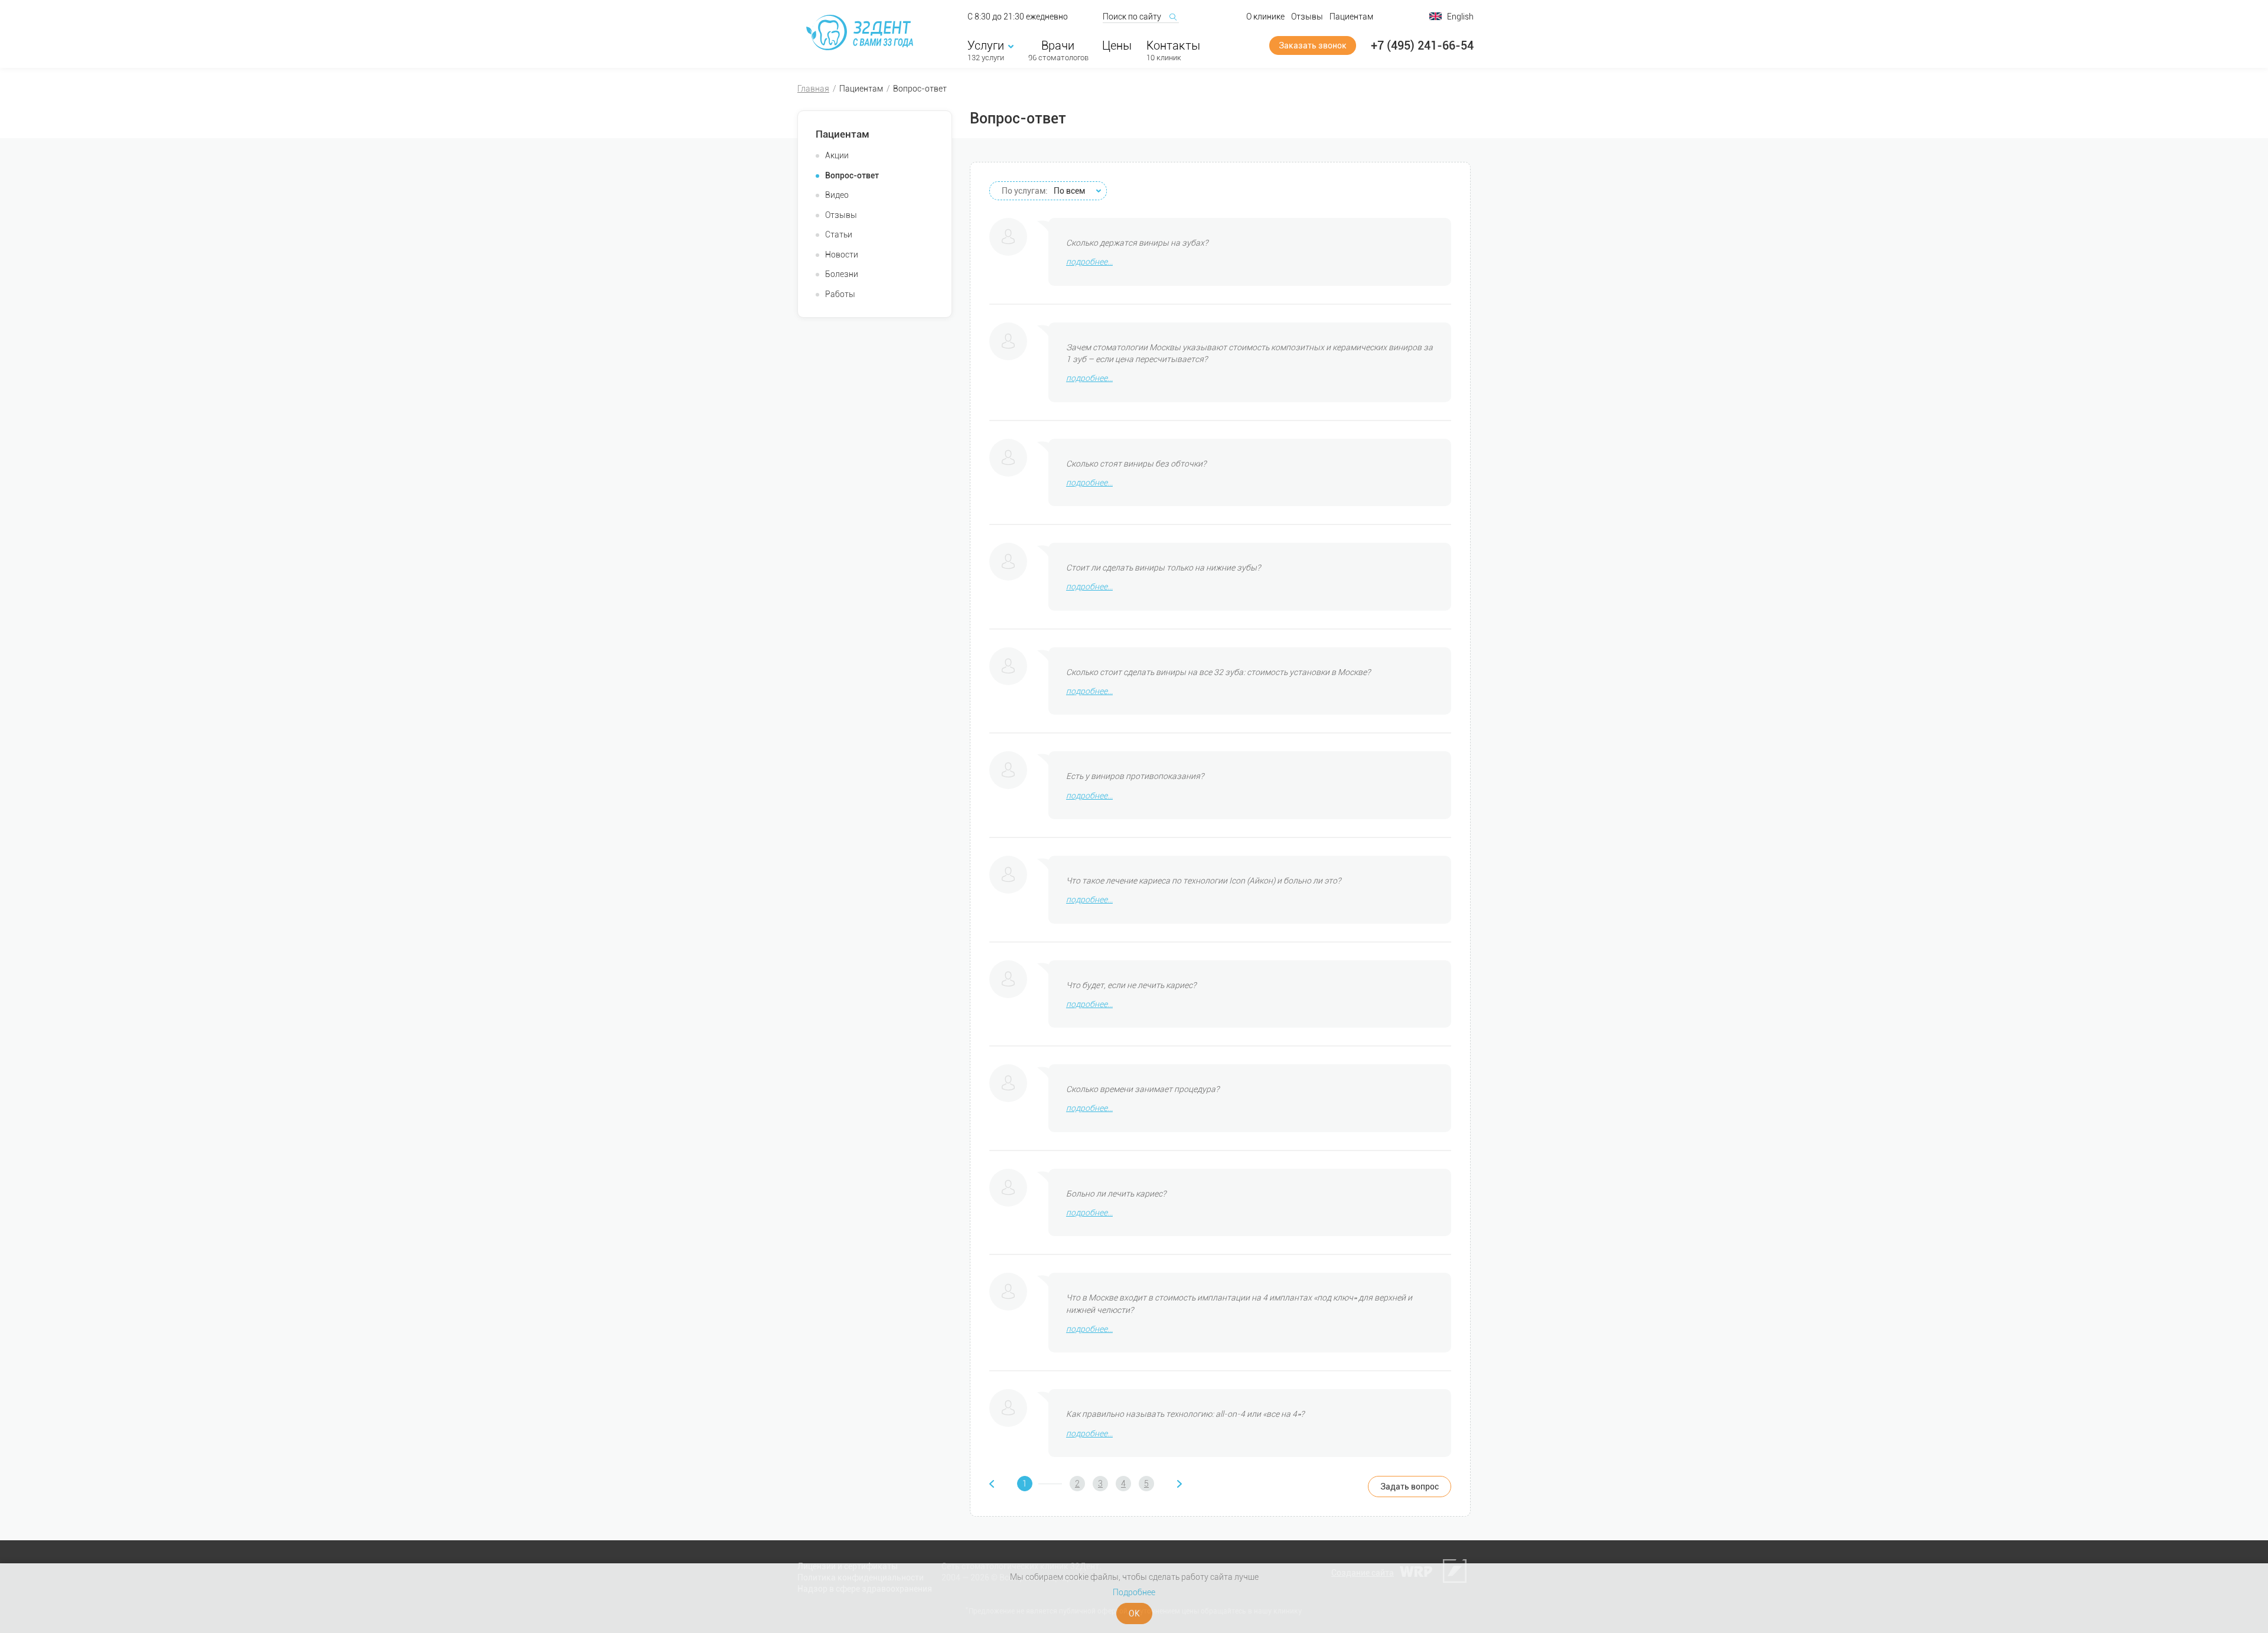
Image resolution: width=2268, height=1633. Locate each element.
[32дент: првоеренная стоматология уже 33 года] (862, 32)
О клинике (1265, 17)
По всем (1043, 191)
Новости (842, 255)
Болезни (842, 274)
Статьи (839, 234)
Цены (1117, 45)
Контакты (1173, 45)
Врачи (1058, 45)
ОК (1134, 1614)
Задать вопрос (1410, 1487)
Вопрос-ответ (852, 175)
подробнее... (1089, 262)
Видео (837, 195)
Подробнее (1134, 1592)
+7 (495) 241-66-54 (1422, 45)
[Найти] (1172, 17)
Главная (813, 89)
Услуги (986, 45)
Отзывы (1307, 17)
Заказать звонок (1313, 45)
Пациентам (1351, 17)
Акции (837, 155)
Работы (840, 294)
